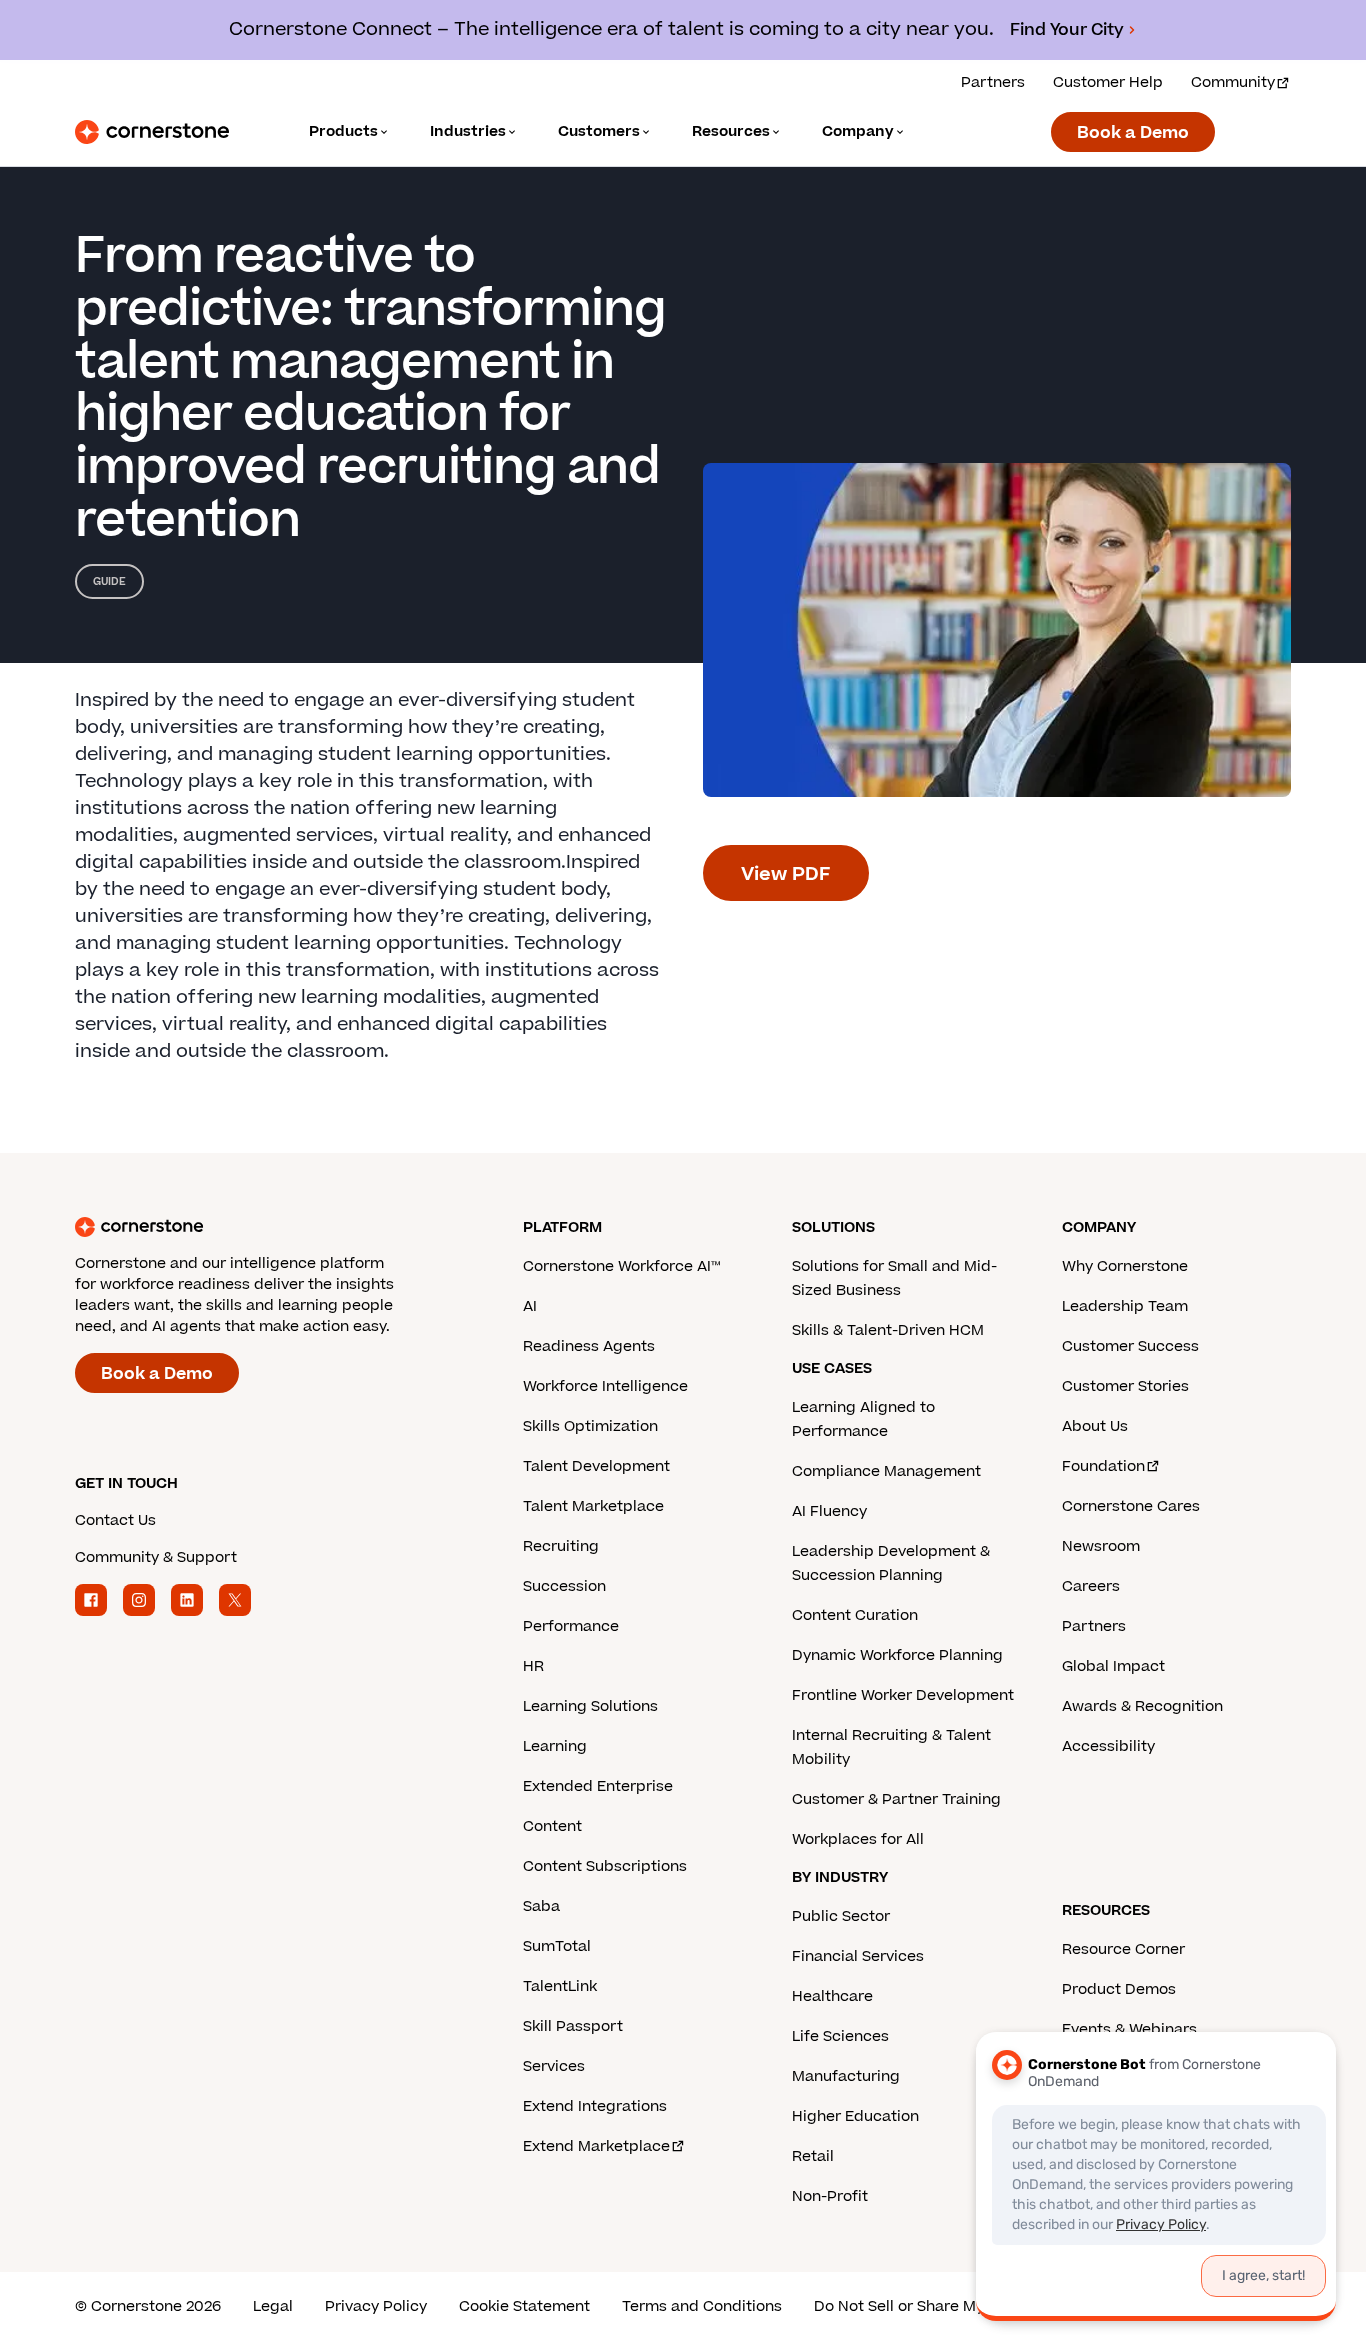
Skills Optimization (590, 1426)
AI (530, 1306)
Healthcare (832, 1996)
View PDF (786, 874)
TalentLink (560, 1986)
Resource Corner (1123, 1949)
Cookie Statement (524, 2306)
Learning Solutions (590, 1706)
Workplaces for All (858, 1839)
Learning (555, 1746)
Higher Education (855, 2116)
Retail (813, 2156)
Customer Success (1130, 1346)
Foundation (1103, 1466)
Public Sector (841, 1916)
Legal (273, 2306)
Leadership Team (1125, 1306)
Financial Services (858, 1956)
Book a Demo (1133, 133)
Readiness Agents (589, 1346)
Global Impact (1113, 1666)
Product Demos (1119, 1989)
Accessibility (1108, 1746)
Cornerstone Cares (1131, 1506)
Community (1233, 82)
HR (533, 1666)
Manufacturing (846, 2076)
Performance (571, 1626)
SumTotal (557, 1946)
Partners (993, 82)
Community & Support (156, 1557)
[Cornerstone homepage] (267, 1227)
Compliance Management (886, 1471)
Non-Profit (830, 2196)
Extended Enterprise (598, 1786)
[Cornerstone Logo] (152, 132)
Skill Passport (573, 2026)
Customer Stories (1125, 1386)
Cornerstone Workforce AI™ (621, 1266)
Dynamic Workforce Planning (897, 1655)
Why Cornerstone (1125, 1266)
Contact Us (115, 1520)
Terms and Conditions (702, 2306)
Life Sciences (840, 2036)
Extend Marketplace (596, 2146)
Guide (109, 581)
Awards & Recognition (1142, 1706)
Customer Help (1108, 82)
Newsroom (1101, 1546)
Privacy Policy (376, 2306)
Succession (564, 1586)
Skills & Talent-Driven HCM (888, 1330)
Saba (541, 1906)
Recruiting (561, 1546)
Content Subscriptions (605, 1866)
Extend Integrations (595, 2106)
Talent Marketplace (593, 1506)
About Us (1095, 1426)
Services (554, 2066)
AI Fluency (829, 1511)
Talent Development (596, 1466)
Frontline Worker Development (903, 1695)
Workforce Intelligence (605, 1386)
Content (552, 1826)
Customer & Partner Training (896, 1799)
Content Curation (855, 1615)
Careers (1091, 1586)
